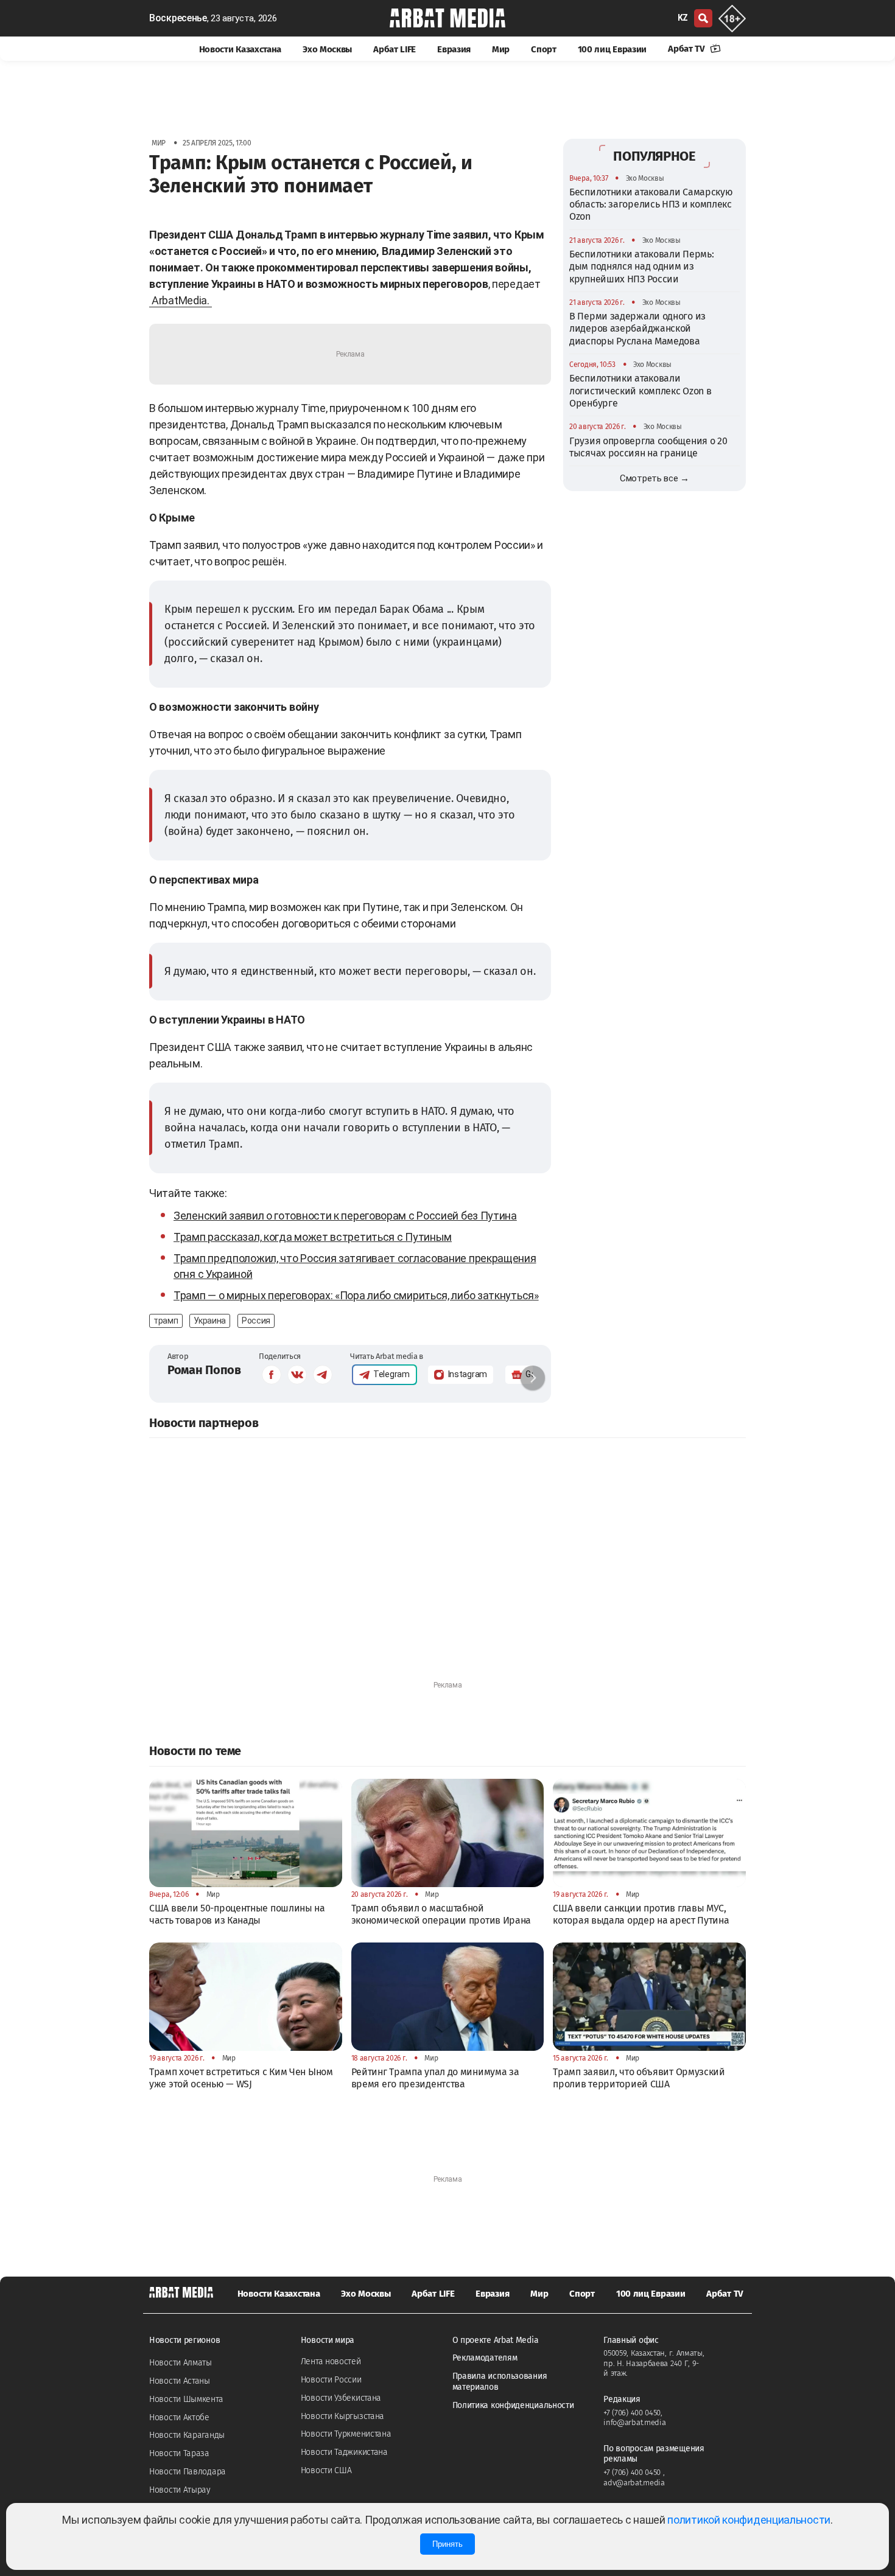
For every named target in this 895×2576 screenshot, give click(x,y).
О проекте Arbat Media (496, 2340)
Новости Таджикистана (344, 2452)
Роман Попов (204, 1370)
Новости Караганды (187, 2435)
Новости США (326, 2470)
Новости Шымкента (186, 2399)
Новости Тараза (179, 2453)
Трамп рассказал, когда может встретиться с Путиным (313, 1237)
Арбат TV (687, 49)
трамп (166, 1321)
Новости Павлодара (188, 2472)
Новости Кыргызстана (342, 2416)
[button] (533, 1378)
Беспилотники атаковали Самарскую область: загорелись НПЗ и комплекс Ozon (651, 204)
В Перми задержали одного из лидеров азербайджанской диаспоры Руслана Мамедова (637, 328)
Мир (501, 49)
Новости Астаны (180, 2381)
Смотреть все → (655, 478)
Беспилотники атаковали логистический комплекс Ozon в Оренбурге (640, 391)
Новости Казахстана (240, 49)
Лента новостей (331, 2361)
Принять (447, 2544)
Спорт (544, 49)
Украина (210, 1321)
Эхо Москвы (327, 49)
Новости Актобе (179, 2417)
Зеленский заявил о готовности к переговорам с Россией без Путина (345, 1216)
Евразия (454, 49)
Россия (256, 1321)
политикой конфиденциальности (749, 2520)
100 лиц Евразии (612, 49)
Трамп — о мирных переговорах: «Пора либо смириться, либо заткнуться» (356, 1295)
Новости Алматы (181, 2363)
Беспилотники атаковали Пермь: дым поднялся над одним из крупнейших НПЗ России (641, 266)
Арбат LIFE (395, 49)
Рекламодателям (485, 2358)
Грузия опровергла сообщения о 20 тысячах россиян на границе (648, 446)
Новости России (331, 2380)
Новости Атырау (180, 2490)
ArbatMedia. (181, 300)
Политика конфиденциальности (513, 2405)
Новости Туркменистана (346, 2434)
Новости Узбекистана (341, 2398)
